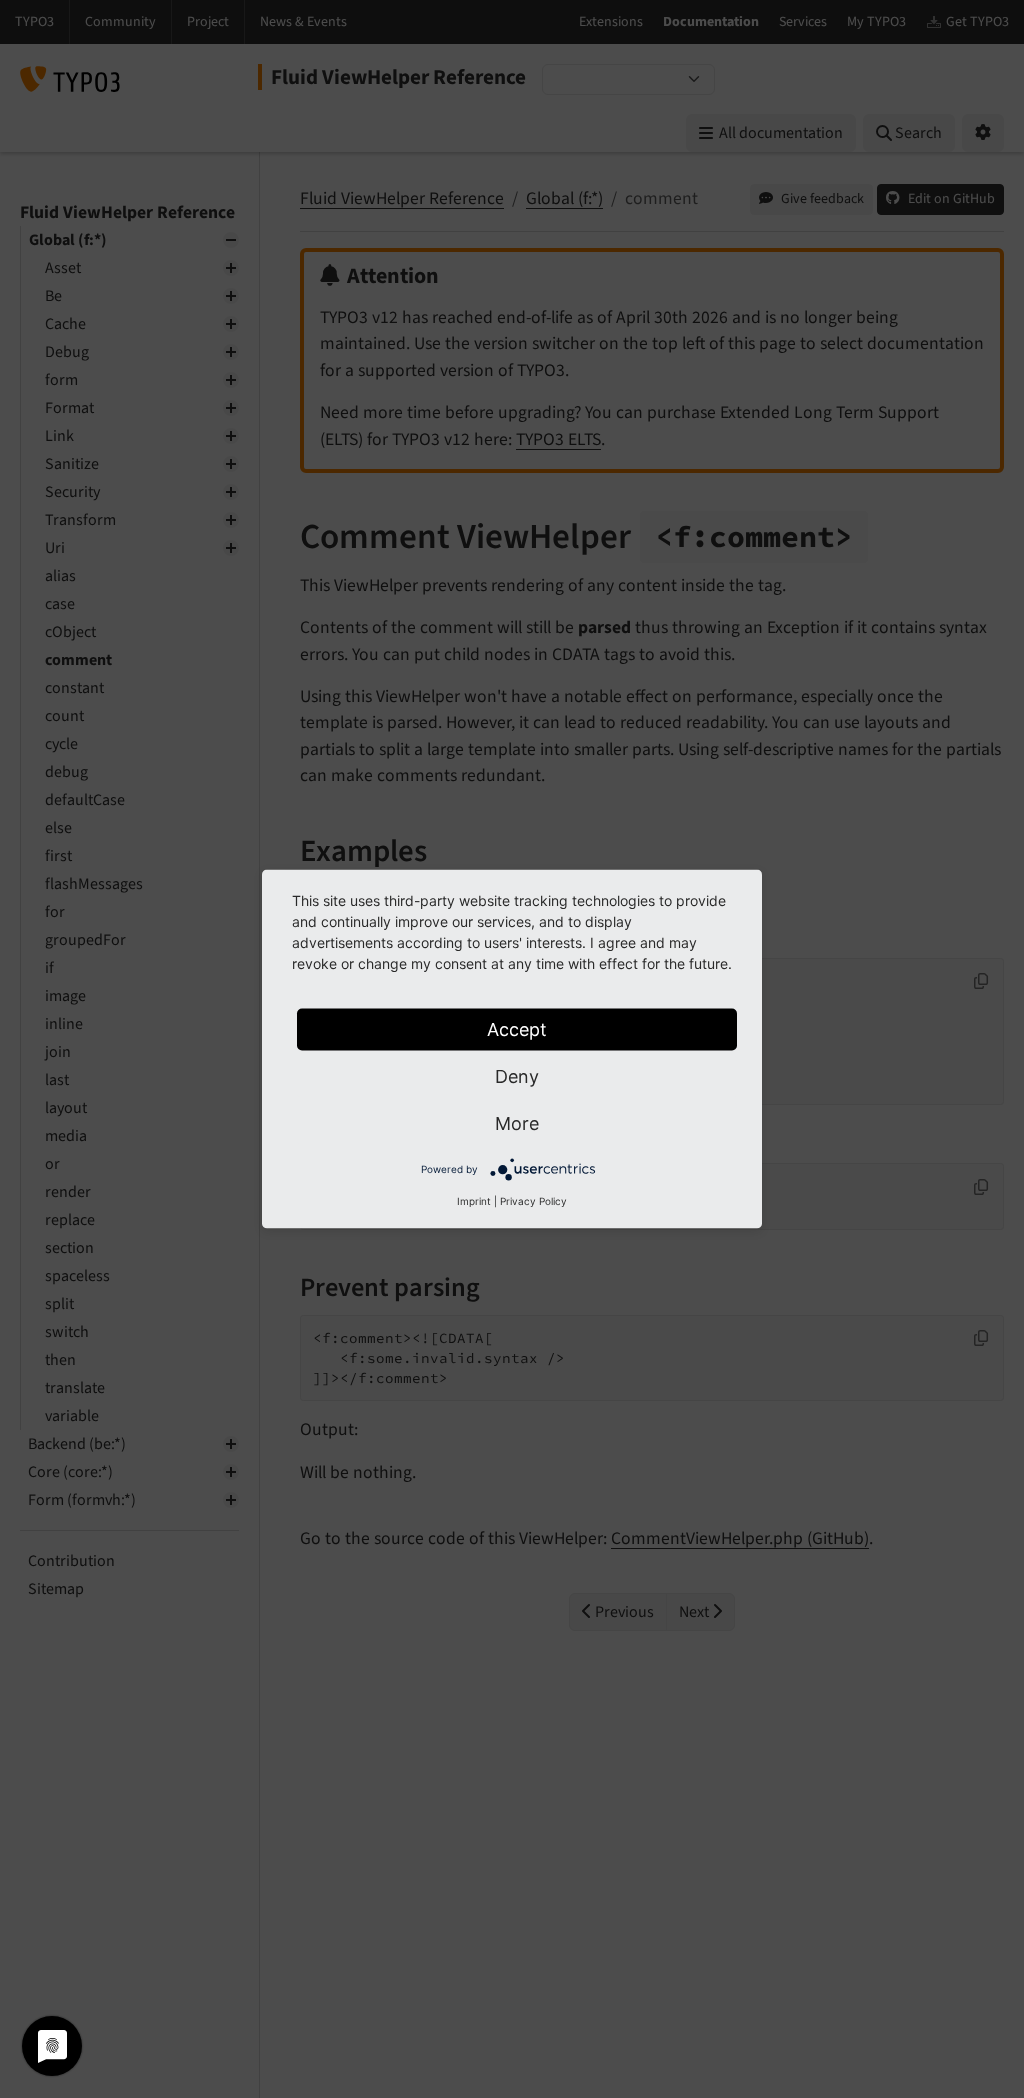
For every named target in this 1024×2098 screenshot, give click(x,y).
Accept (517, 1029)
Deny (517, 1076)
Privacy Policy (533, 1201)
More (517, 1123)
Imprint (474, 1201)
